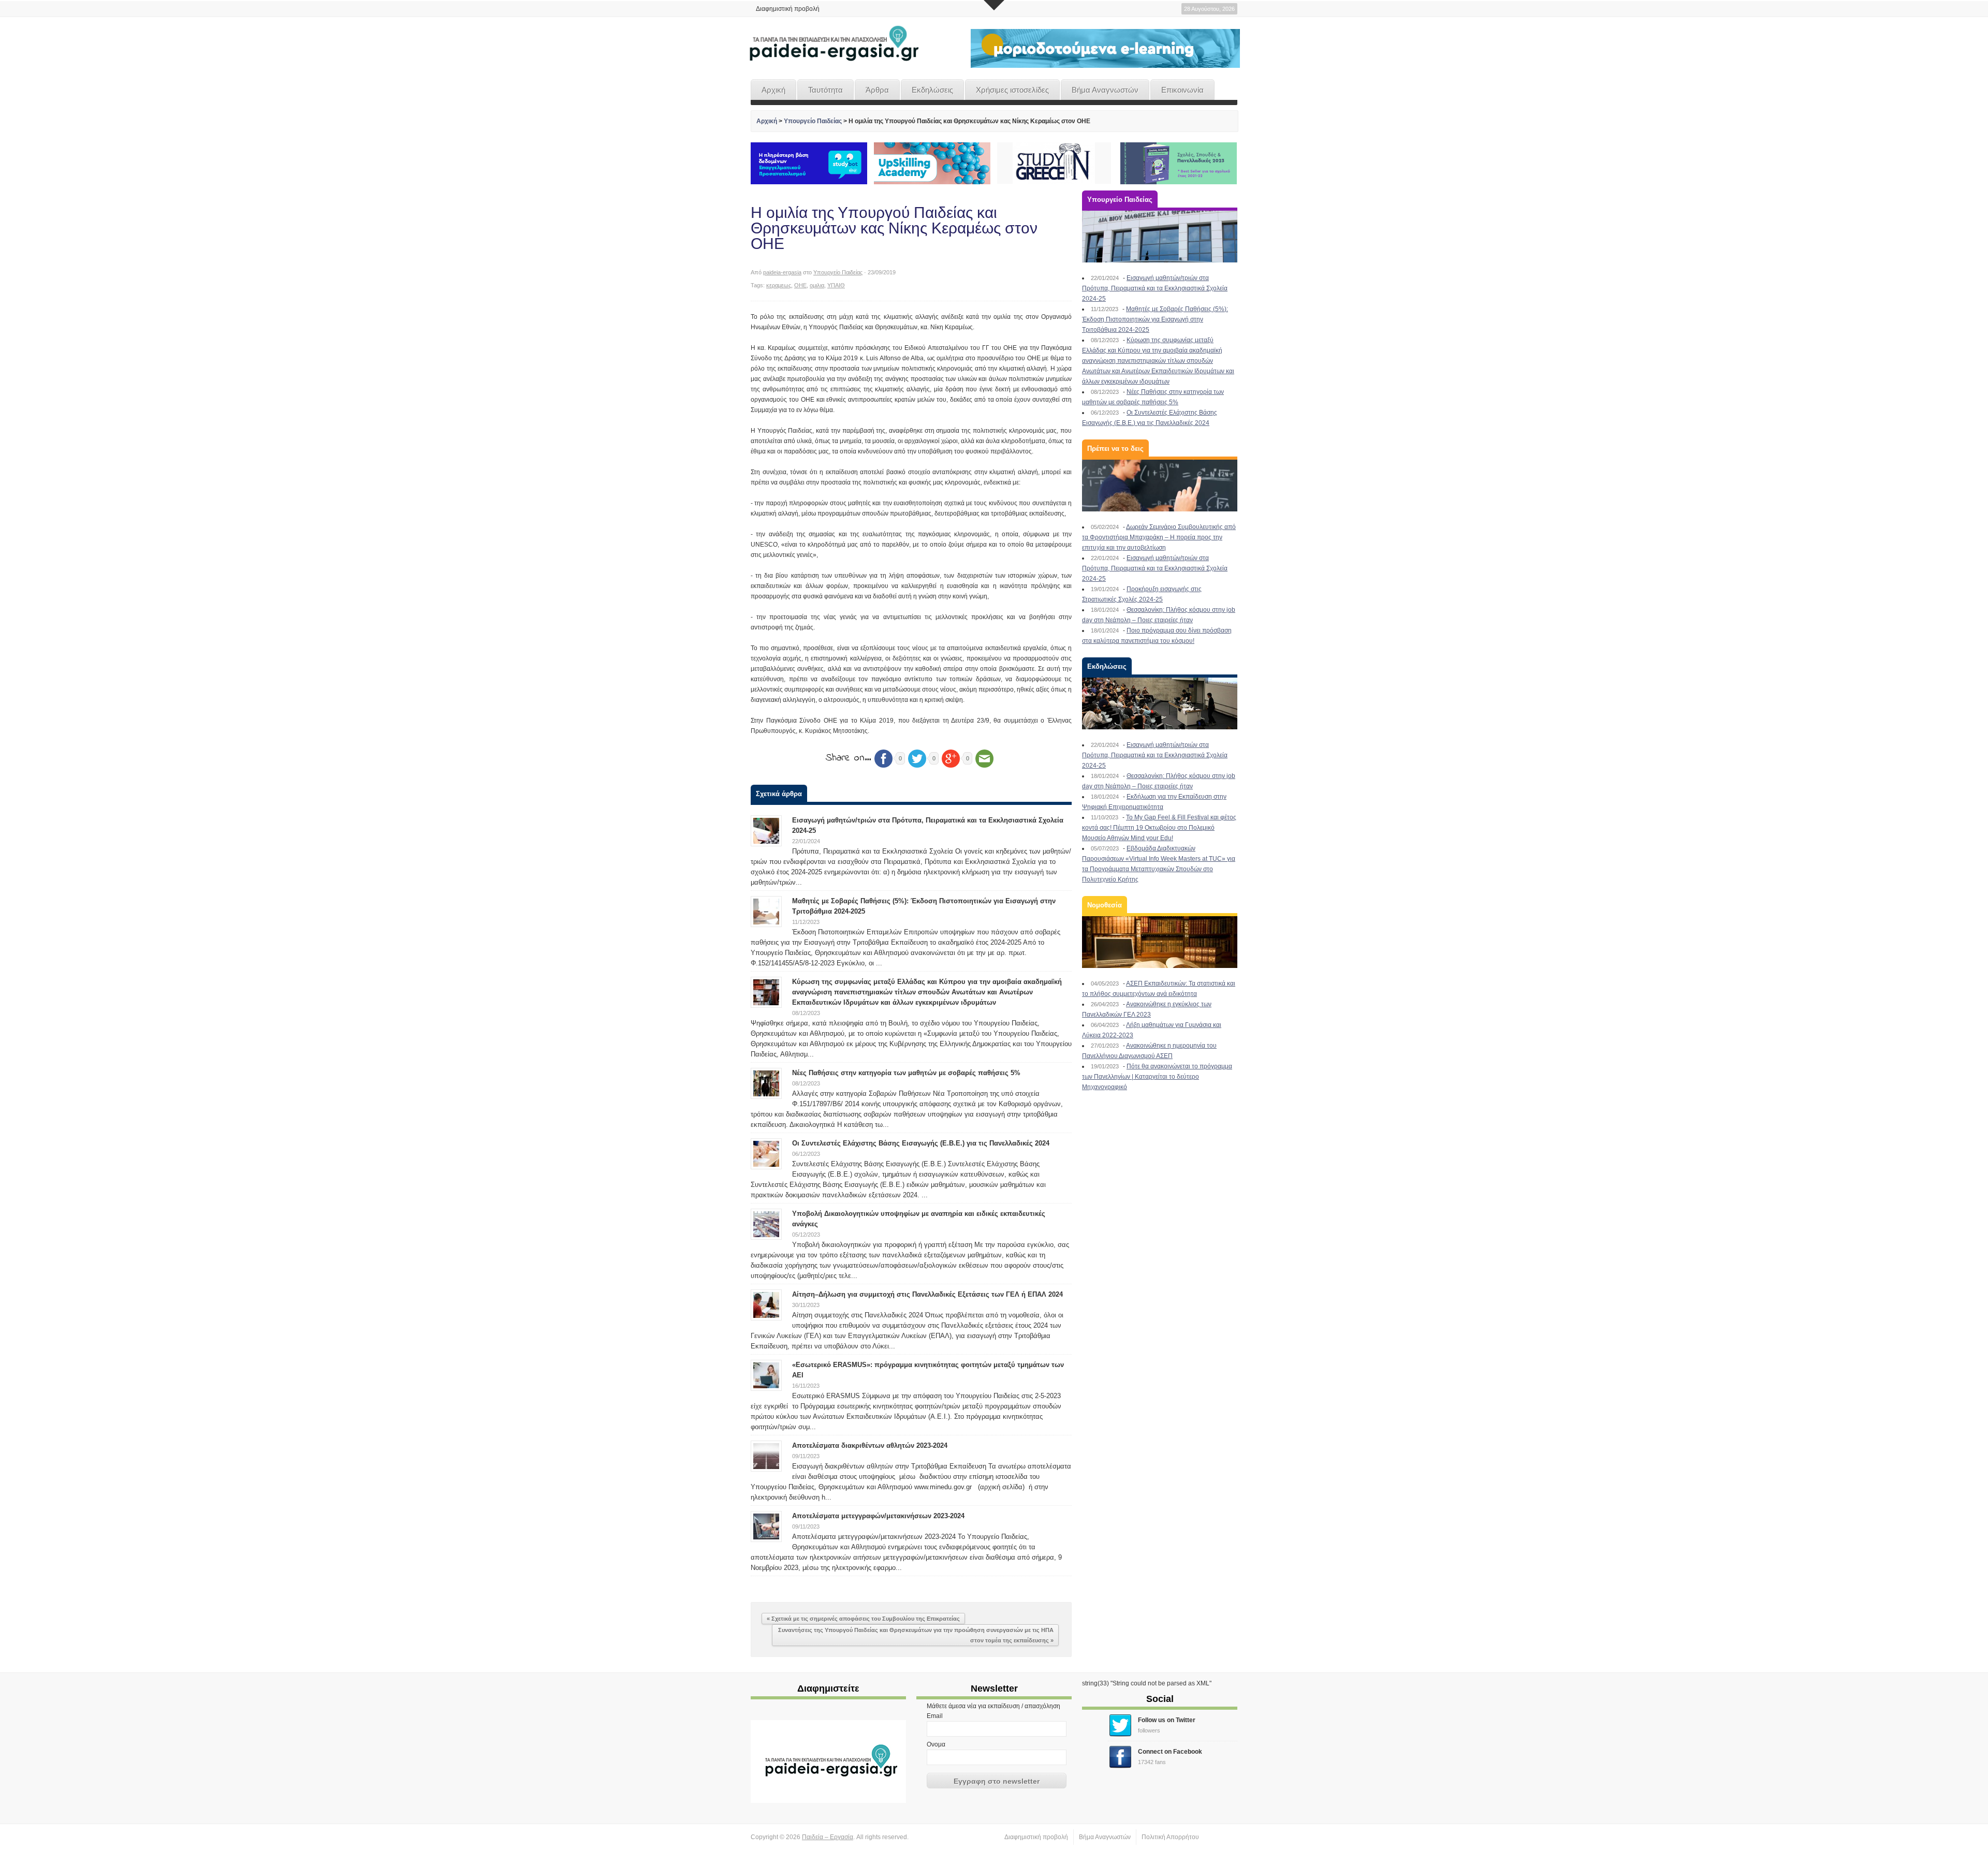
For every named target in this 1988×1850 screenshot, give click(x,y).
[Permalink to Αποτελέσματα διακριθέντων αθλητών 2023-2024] (766, 1456)
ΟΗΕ (800, 285)
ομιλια (817, 285)
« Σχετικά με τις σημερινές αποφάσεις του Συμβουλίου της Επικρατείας (863, 1619)
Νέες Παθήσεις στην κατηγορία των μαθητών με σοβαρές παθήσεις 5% (906, 1073)
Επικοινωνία (1182, 90)
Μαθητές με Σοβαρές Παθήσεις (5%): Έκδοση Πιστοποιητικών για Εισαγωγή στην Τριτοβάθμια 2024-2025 (1155, 319)
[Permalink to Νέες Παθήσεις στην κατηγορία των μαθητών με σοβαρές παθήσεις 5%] (766, 1083)
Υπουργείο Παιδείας (813, 121)
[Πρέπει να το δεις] (1160, 486)
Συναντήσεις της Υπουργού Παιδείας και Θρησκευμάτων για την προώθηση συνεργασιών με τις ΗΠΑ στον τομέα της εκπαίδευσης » (916, 1635)
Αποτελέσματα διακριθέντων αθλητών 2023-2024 (870, 1445)
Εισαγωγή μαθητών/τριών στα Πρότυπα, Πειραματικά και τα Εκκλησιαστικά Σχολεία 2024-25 (1155, 288)
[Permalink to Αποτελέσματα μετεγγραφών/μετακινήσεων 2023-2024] (766, 1526)
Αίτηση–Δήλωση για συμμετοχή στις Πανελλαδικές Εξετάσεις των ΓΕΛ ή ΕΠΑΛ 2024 (927, 1294)
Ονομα (936, 1744)
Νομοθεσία (1105, 905)
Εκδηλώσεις (932, 90)
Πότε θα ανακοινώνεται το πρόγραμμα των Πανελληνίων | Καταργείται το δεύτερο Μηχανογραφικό (1157, 1077)
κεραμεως (779, 285)
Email (935, 1716)
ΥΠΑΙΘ (836, 285)
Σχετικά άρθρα (779, 794)
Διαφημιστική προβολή (788, 9)
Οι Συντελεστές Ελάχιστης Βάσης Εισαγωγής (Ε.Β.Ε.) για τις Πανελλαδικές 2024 (921, 1143)
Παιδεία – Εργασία (828, 1837)
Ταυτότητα (825, 90)
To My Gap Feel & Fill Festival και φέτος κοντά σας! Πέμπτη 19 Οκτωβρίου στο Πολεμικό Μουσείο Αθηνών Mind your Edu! (1159, 828)
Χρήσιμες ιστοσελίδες (1012, 90)
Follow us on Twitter (1167, 1720)
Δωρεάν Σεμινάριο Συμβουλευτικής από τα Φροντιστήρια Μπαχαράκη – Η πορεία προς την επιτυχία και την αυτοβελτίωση (1159, 537)
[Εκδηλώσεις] (1160, 703)
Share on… (849, 758)
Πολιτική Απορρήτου (1170, 1837)
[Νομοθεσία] (1160, 942)
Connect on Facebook (1170, 1752)
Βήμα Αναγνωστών (1105, 90)
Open (994, 5)
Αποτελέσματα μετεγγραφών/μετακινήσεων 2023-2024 (878, 1516)
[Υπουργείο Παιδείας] (1160, 237)
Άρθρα (877, 90)
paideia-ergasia (782, 272)
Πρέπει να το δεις (1115, 449)
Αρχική (773, 90)
